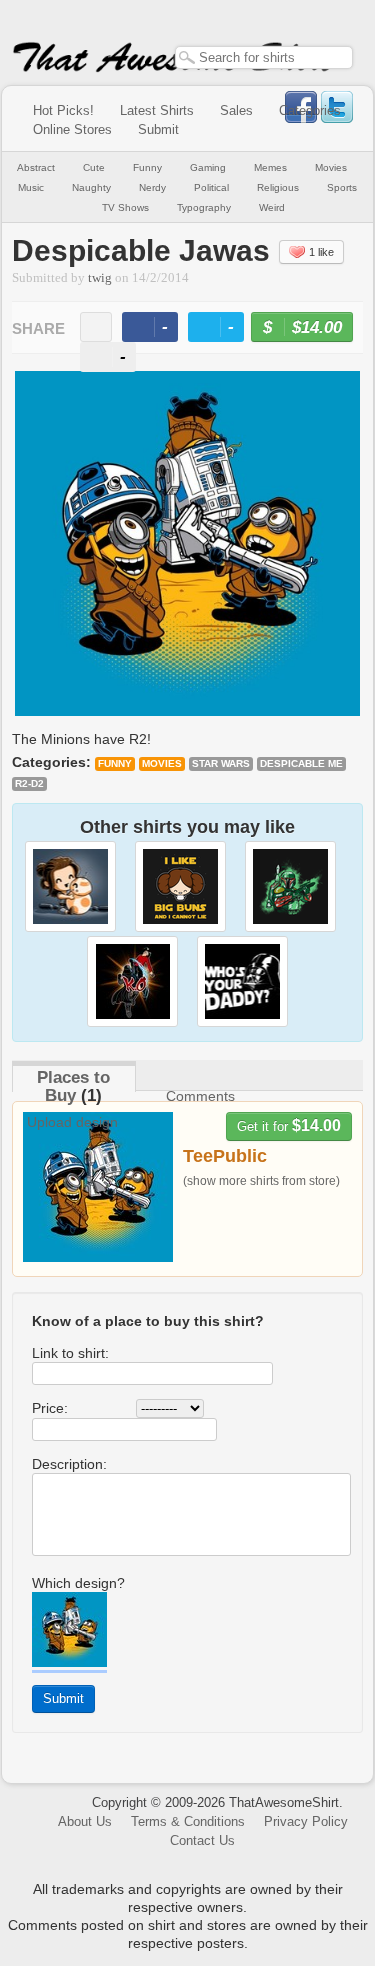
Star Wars (221, 763)
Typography (204, 207)
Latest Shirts (157, 110)
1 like (321, 252)
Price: (50, 1408)
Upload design (72, 1122)
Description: (69, 1464)
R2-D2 (29, 783)
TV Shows (125, 207)
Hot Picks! (63, 110)
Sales (236, 110)
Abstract (36, 167)
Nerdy (152, 187)
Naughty (91, 187)
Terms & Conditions (188, 1821)
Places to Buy (73, 1086)
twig (100, 278)
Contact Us (202, 1840)
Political (211, 187)
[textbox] (264, 57)
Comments (200, 1096)
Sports (342, 187)
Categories (310, 110)
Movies (331, 167)
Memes (270, 167)
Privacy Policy (306, 1821)
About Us (85, 1821)
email (96, 327)
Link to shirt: (70, 1353)
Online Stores (72, 129)
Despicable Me (301, 763)
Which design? (78, 1583)
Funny (147, 167)
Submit (158, 129)
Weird (272, 207)
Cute (94, 167)
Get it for (289, 1125)
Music (31, 187)
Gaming (208, 167)
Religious (278, 187)
